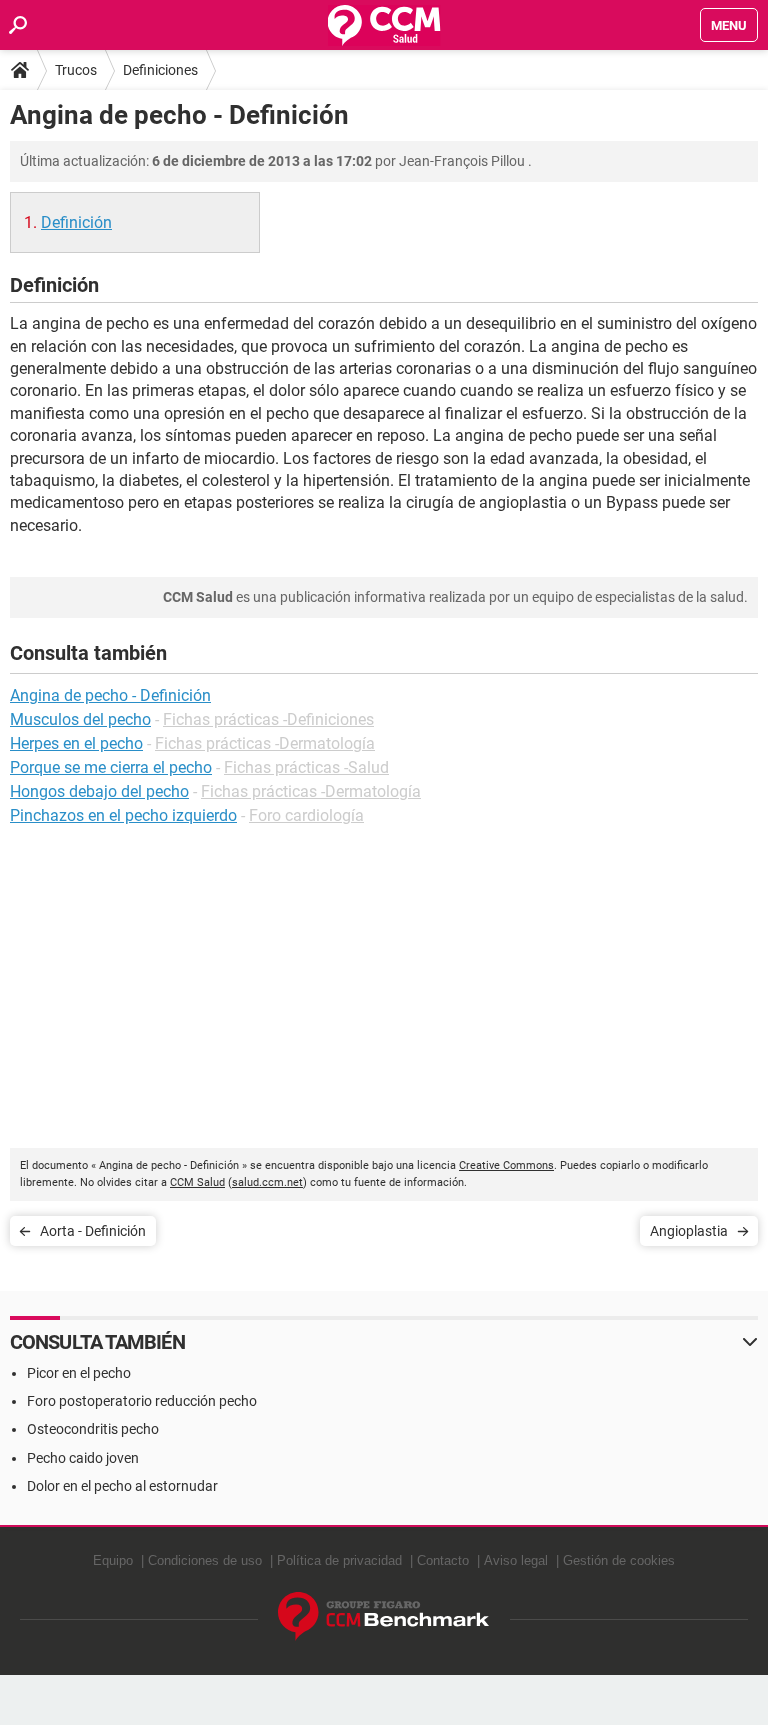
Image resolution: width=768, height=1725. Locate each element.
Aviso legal (516, 1560)
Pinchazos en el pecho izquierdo (123, 815)
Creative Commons (506, 1165)
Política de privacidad (339, 1560)
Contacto (443, 1560)
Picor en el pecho (79, 1373)
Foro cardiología (306, 815)
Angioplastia (689, 1231)
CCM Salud (197, 1182)
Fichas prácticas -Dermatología (265, 743)
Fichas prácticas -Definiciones (268, 719)
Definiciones (160, 70)
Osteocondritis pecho (93, 1429)
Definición (76, 222)
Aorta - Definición (93, 1231)
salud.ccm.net (267, 1182)
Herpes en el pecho (76, 743)
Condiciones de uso (205, 1560)
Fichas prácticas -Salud (306, 767)
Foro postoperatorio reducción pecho (142, 1401)
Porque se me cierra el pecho (111, 767)
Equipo (113, 1560)
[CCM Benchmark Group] (384, 1616)
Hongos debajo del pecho (99, 791)
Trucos (76, 70)
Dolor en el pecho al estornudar (122, 1486)
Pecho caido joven (83, 1458)
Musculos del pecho (80, 719)
